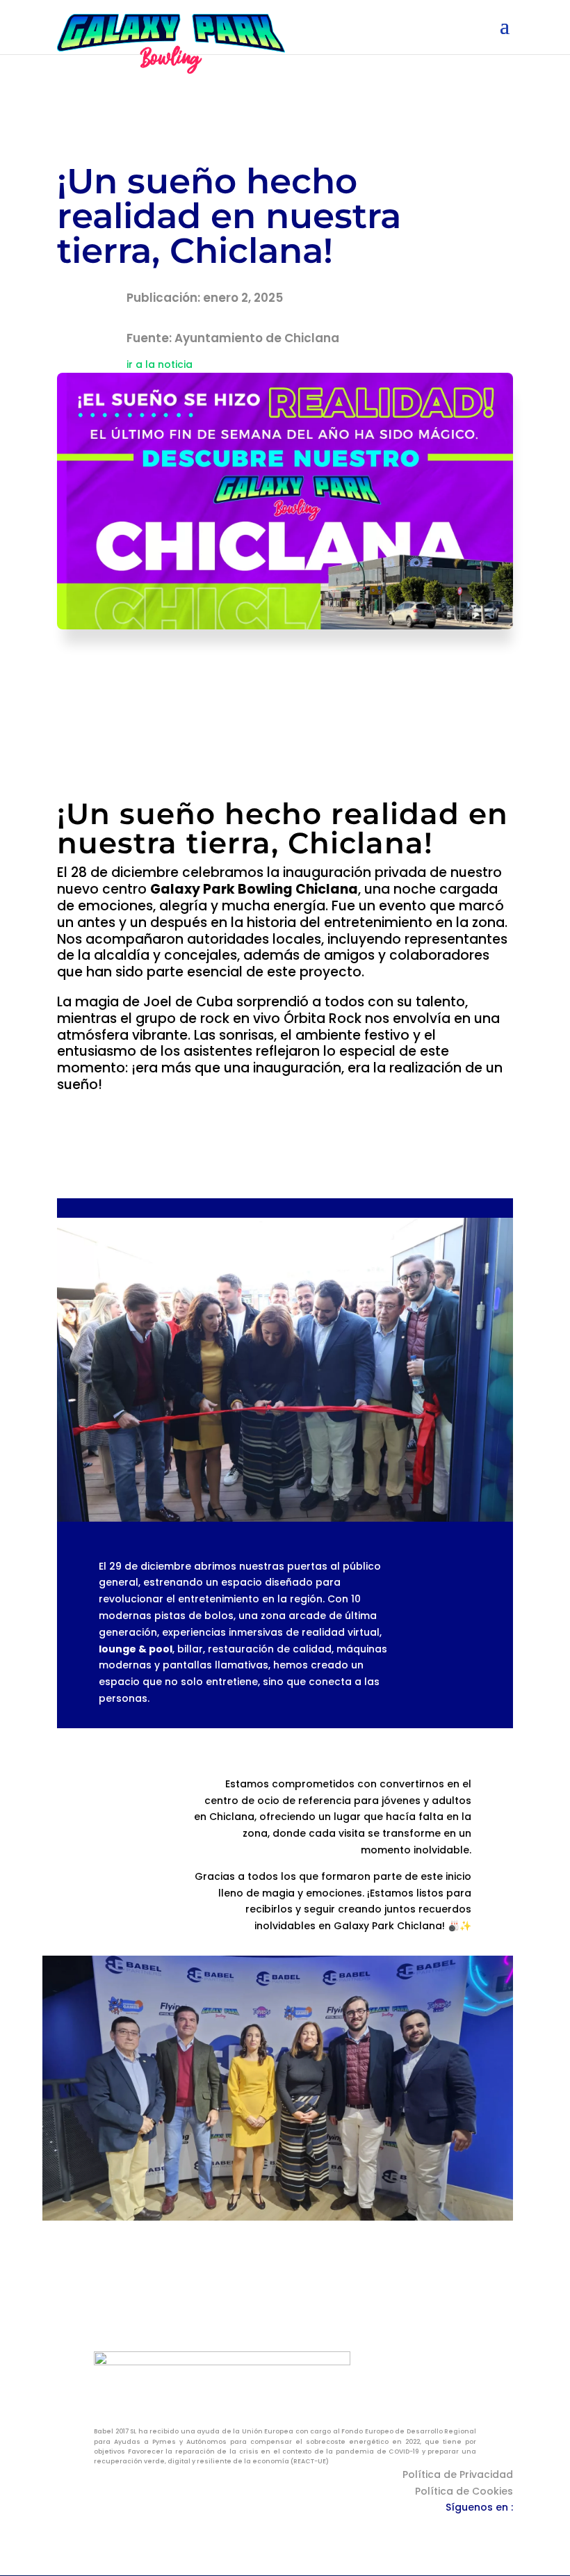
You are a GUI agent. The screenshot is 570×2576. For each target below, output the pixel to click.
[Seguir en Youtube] (502, 2527)
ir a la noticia (160, 364)
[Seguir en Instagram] (474, 2527)
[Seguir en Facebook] (446, 2527)
